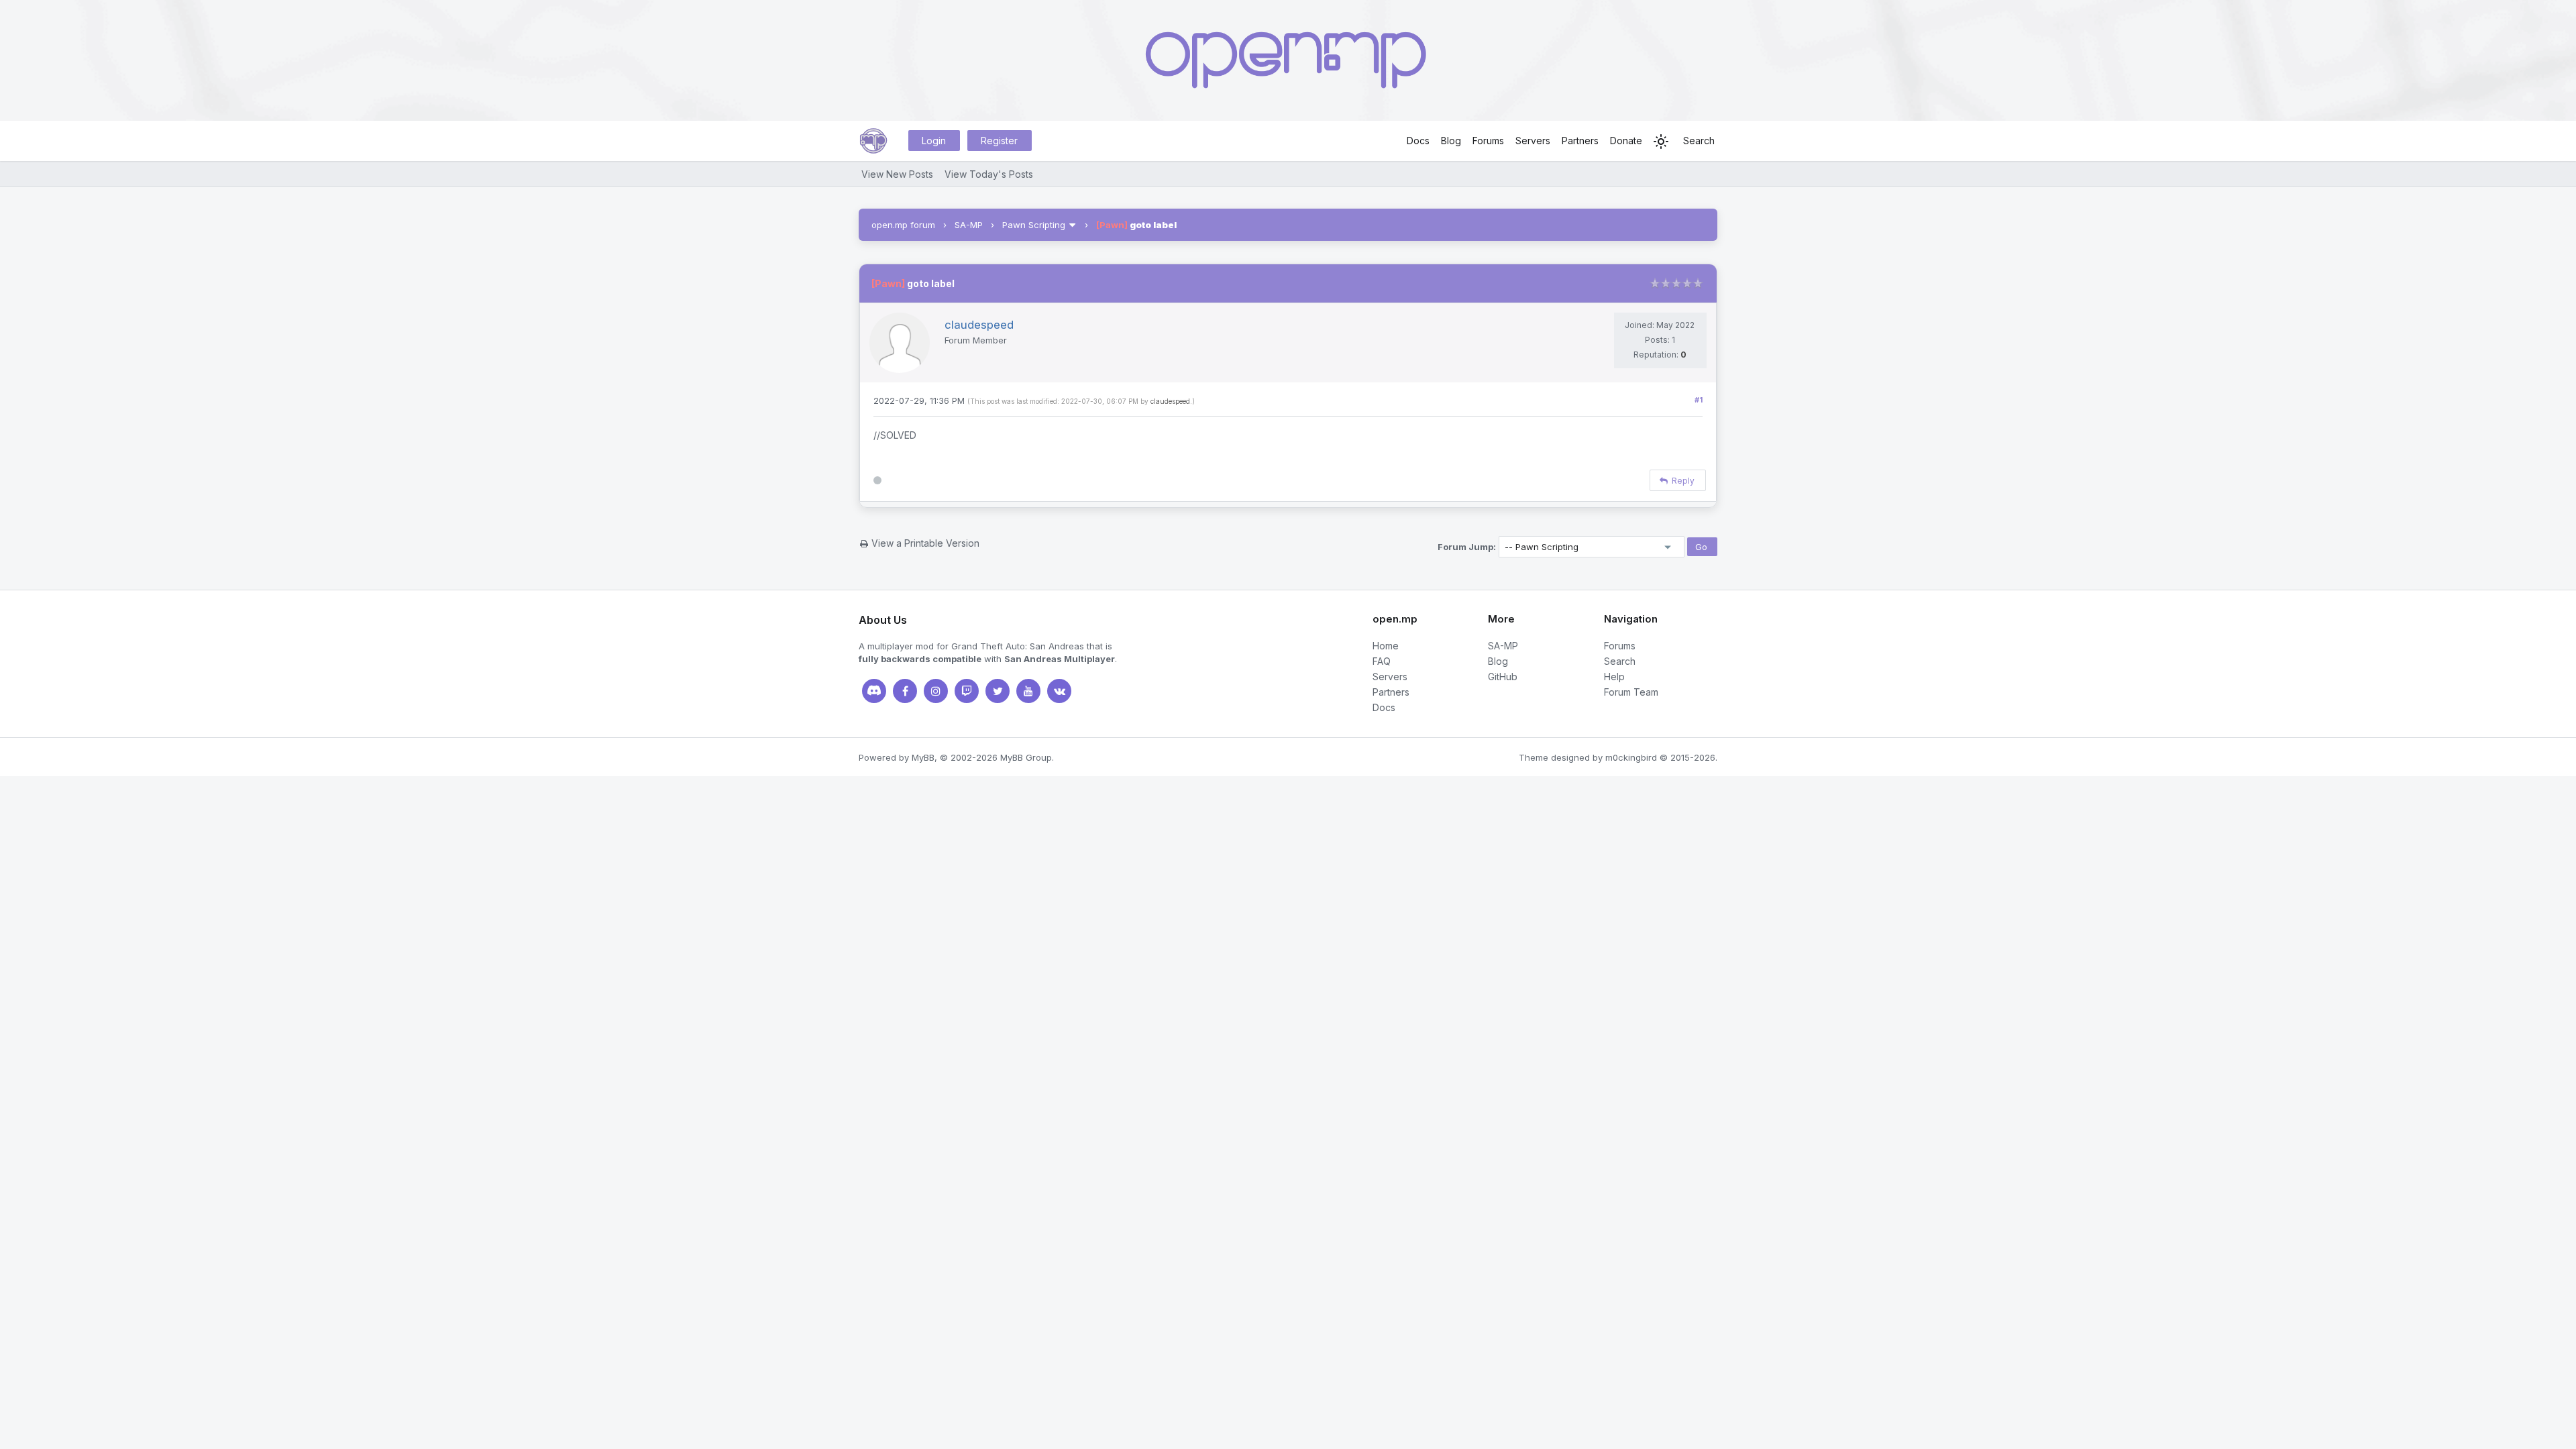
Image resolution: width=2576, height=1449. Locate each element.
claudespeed (1170, 401)
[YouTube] (1028, 691)
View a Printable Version (925, 543)
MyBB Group (1026, 757)
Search (1699, 141)
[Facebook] (905, 691)
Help (1614, 677)
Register (999, 141)
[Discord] (874, 691)
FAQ (1382, 661)
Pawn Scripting (1034, 225)
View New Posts (897, 174)
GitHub (1503, 677)
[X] (998, 691)
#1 (1699, 400)
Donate (1626, 141)
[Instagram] (936, 691)
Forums (1488, 141)
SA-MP (969, 225)
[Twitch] (967, 691)
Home (1386, 646)
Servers (1533, 141)
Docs (1418, 141)
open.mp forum (903, 225)
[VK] (1059, 691)
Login (934, 141)
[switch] (1661, 142)
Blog (1451, 141)
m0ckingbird (1631, 757)
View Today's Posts (989, 174)
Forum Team (1631, 692)
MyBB (923, 757)
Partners (1580, 141)
